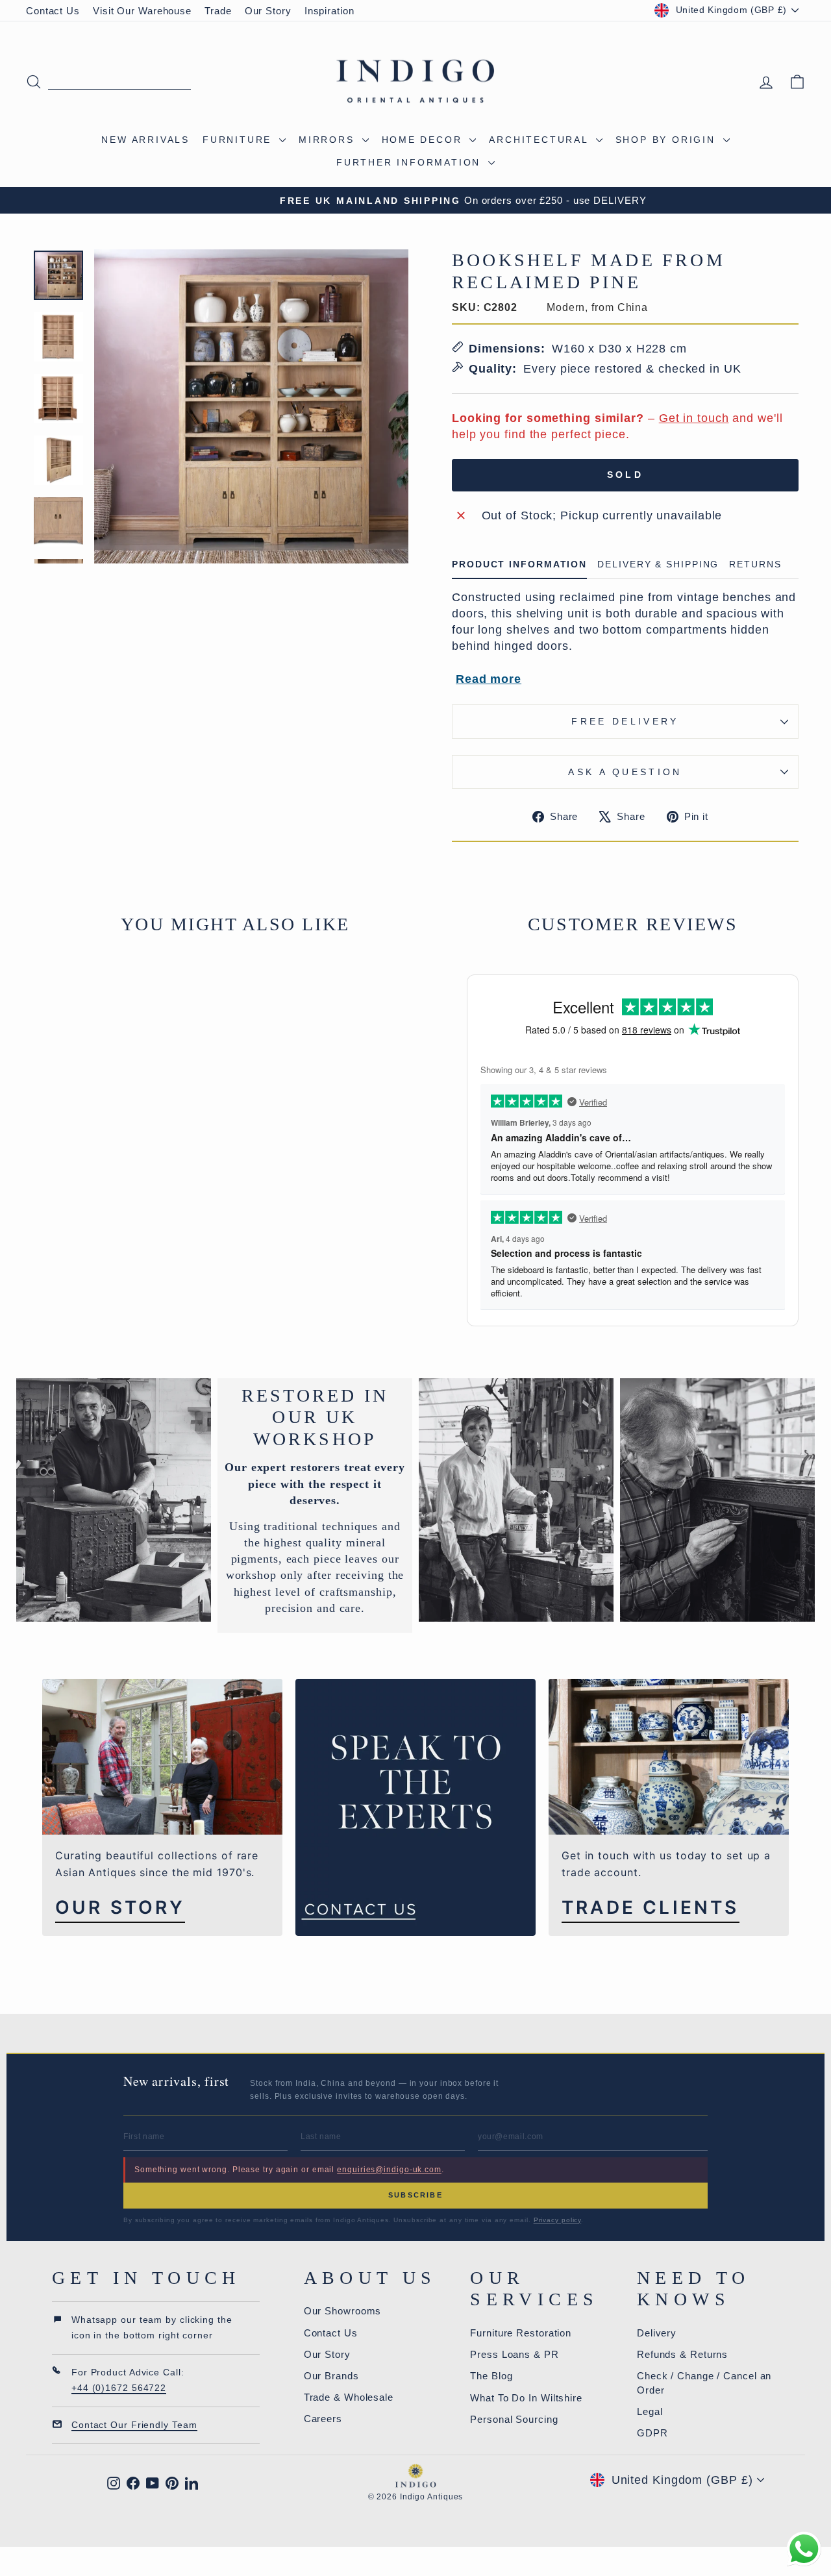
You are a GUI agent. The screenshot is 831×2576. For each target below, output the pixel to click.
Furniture (239, 140)
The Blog (491, 2376)
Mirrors (329, 140)
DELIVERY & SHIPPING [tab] (658, 564)
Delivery (657, 2333)
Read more (489, 679)
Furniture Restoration (521, 2333)
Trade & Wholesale (349, 2397)
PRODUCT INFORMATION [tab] (519, 564)
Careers (323, 2419)
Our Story (268, 11)
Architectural (540, 140)
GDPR (652, 2433)
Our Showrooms (343, 2311)
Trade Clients (651, 1908)
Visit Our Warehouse (142, 11)
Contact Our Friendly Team (134, 2425)
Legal (650, 2411)
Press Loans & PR (514, 2354)
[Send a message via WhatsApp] (804, 2549)
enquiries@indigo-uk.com (389, 2170)
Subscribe (415, 2195)
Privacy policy (558, 2220)
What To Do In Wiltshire (526, 2398)
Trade (218, 11)
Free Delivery (625, 721)
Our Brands (331, 2376)
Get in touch (694, 418)
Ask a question (625, 772)
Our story (120, 1908)
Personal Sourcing (514, 2419)
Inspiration (329, 11)
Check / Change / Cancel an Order (704, 2383)
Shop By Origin (668, 140)
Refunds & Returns (682, 2354)
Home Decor (424, 140)
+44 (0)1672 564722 (119, 2388)
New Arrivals (145, 140)
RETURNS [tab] (755, 564)
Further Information (411, 162)
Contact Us (53, 11)
